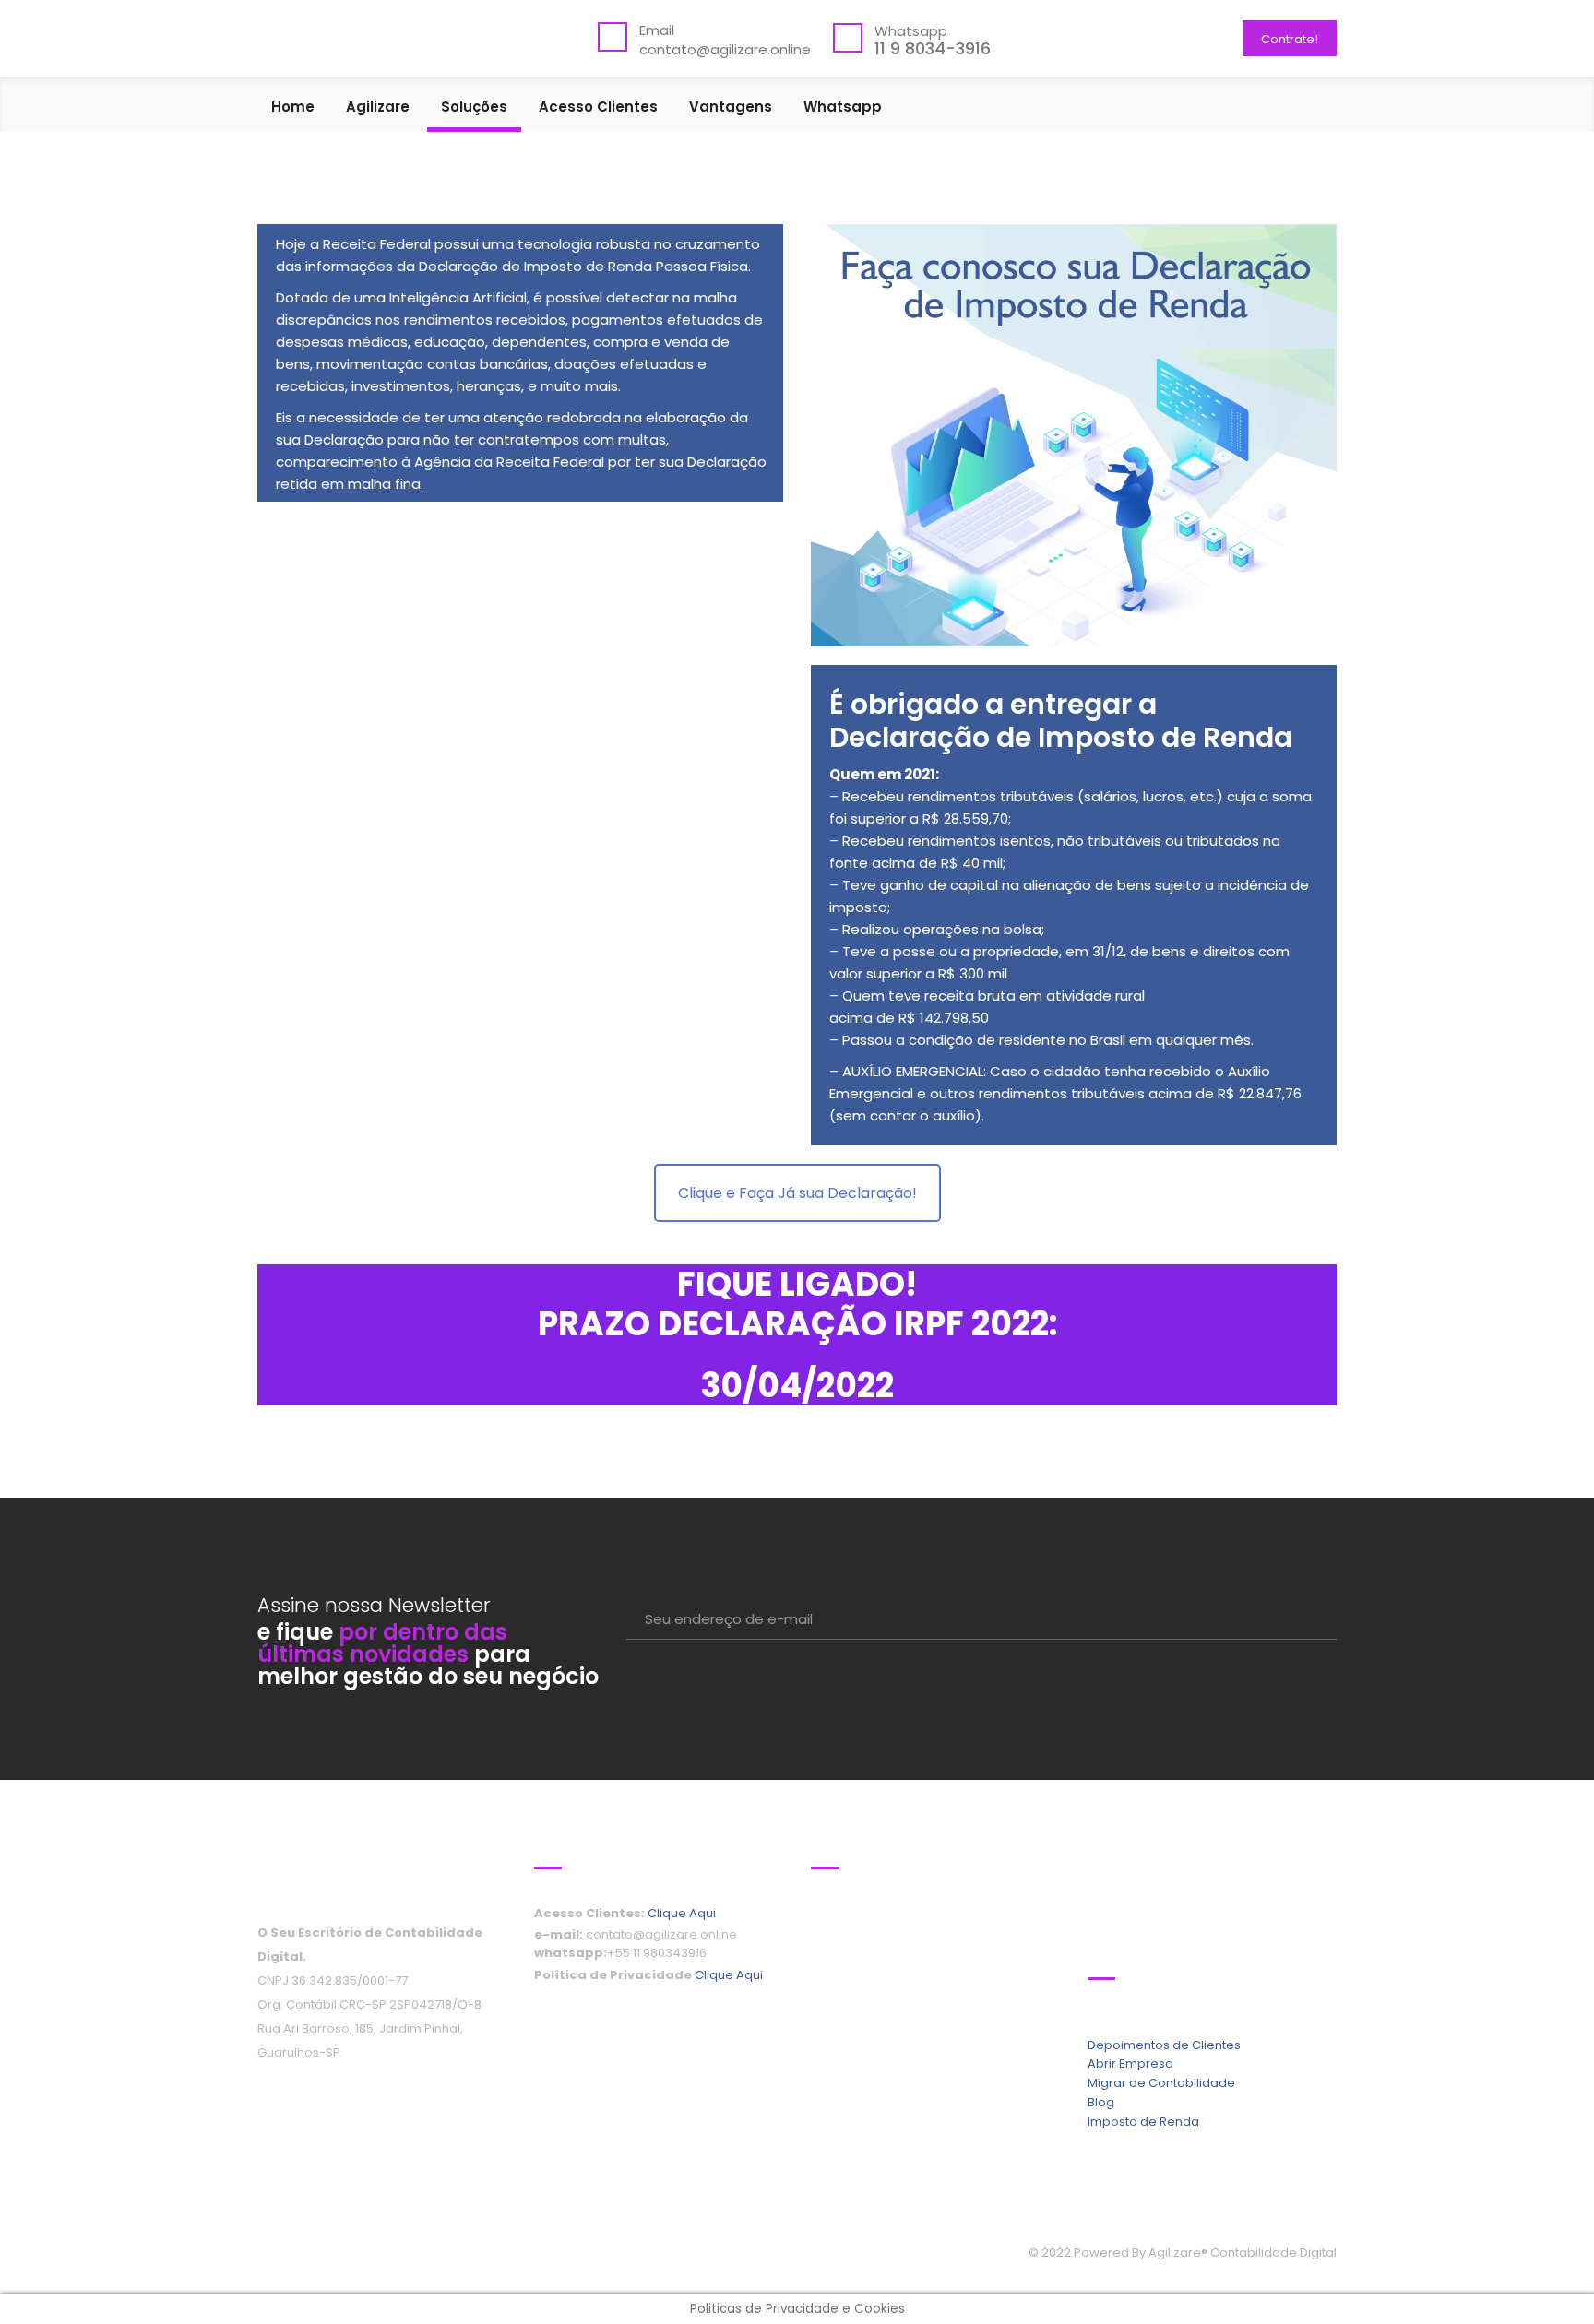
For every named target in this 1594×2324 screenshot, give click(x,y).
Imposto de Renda (1143, 2122)
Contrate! (1290, 39)
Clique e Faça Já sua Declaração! (797, 1193)
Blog (1101, 2102)
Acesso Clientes (598, 108)
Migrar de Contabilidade (1161, 2083)
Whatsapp (843, 108)
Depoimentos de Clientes (1164, 2045)
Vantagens (731, 108)
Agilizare (378, 108)
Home (293, 108)
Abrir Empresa (1130, 2063)
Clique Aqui (682, 1913)
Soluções (474, 108)
